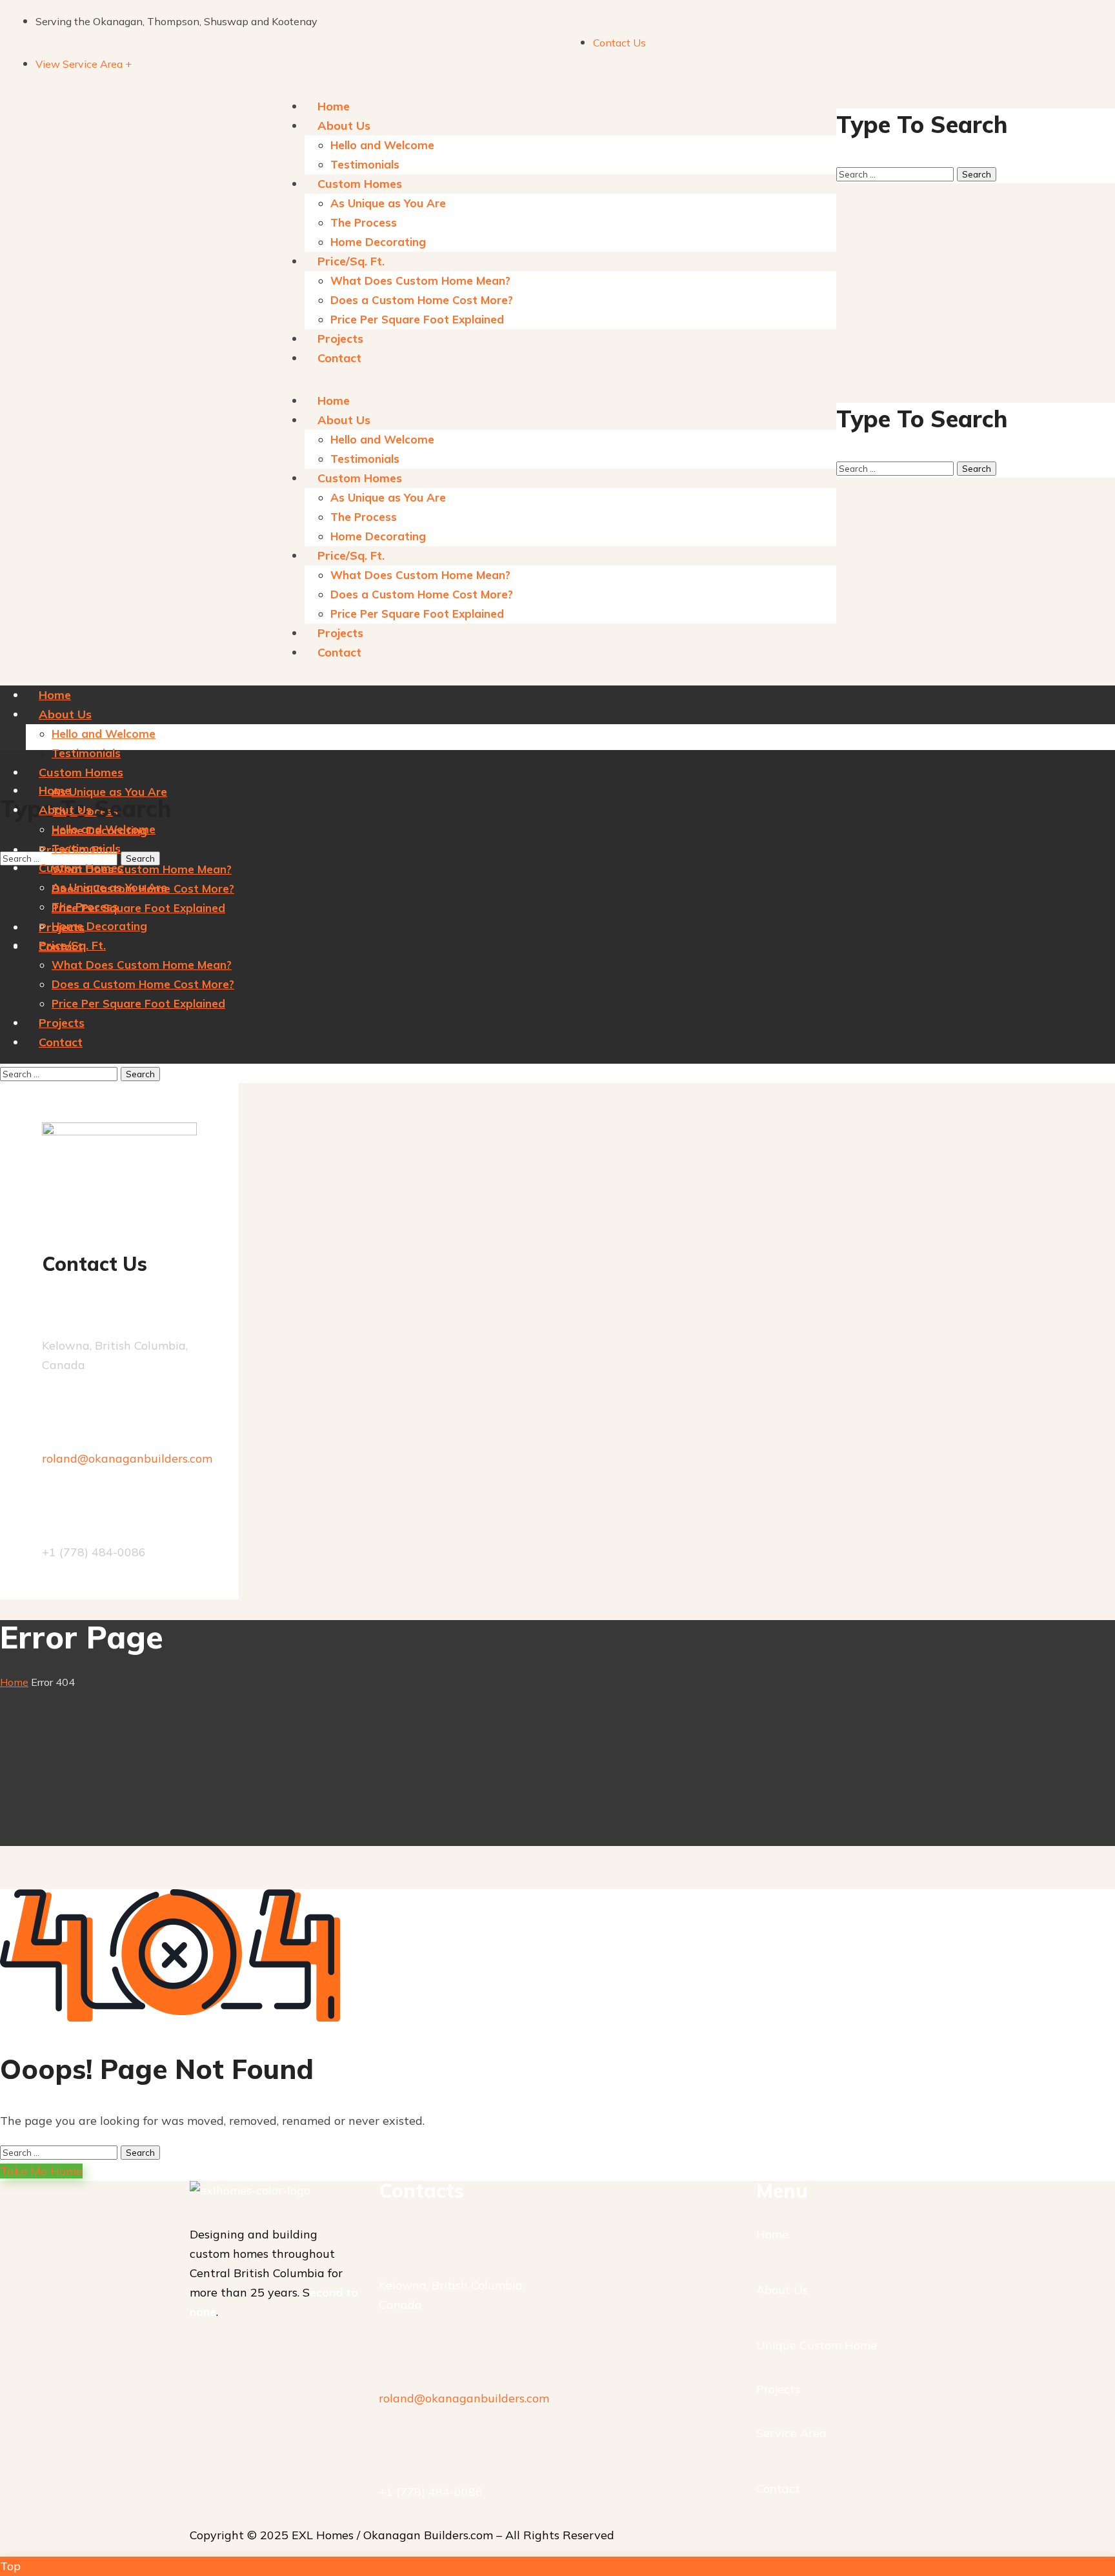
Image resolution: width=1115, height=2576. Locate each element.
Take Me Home (41, 2171)
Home (14, 1682)
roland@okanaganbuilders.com (127, 1458)
